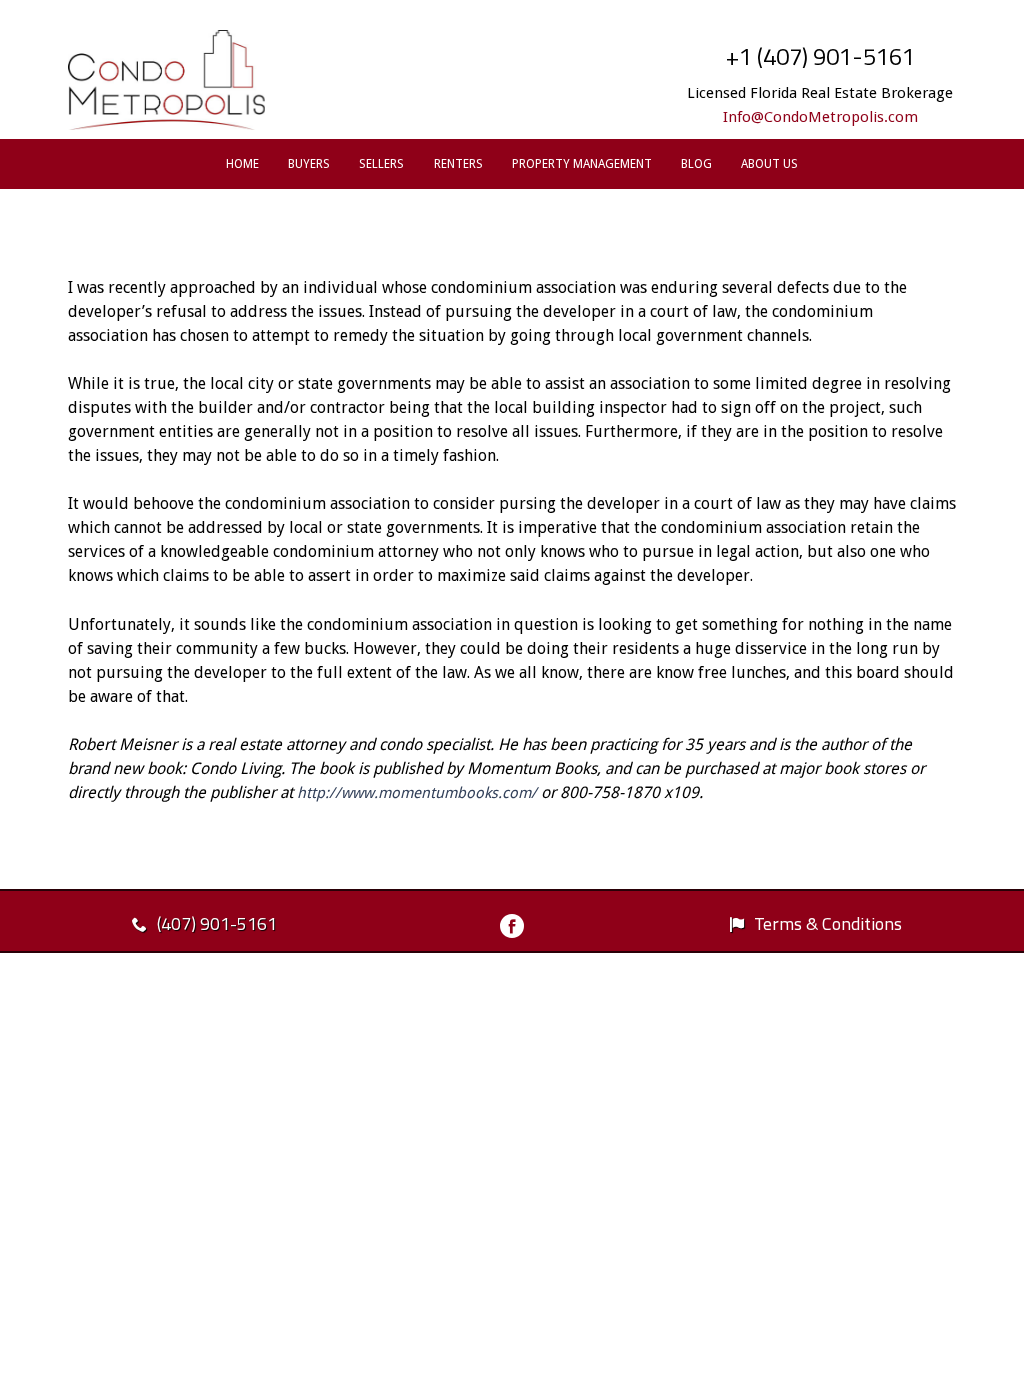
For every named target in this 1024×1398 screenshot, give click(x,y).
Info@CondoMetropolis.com (820, 117)
